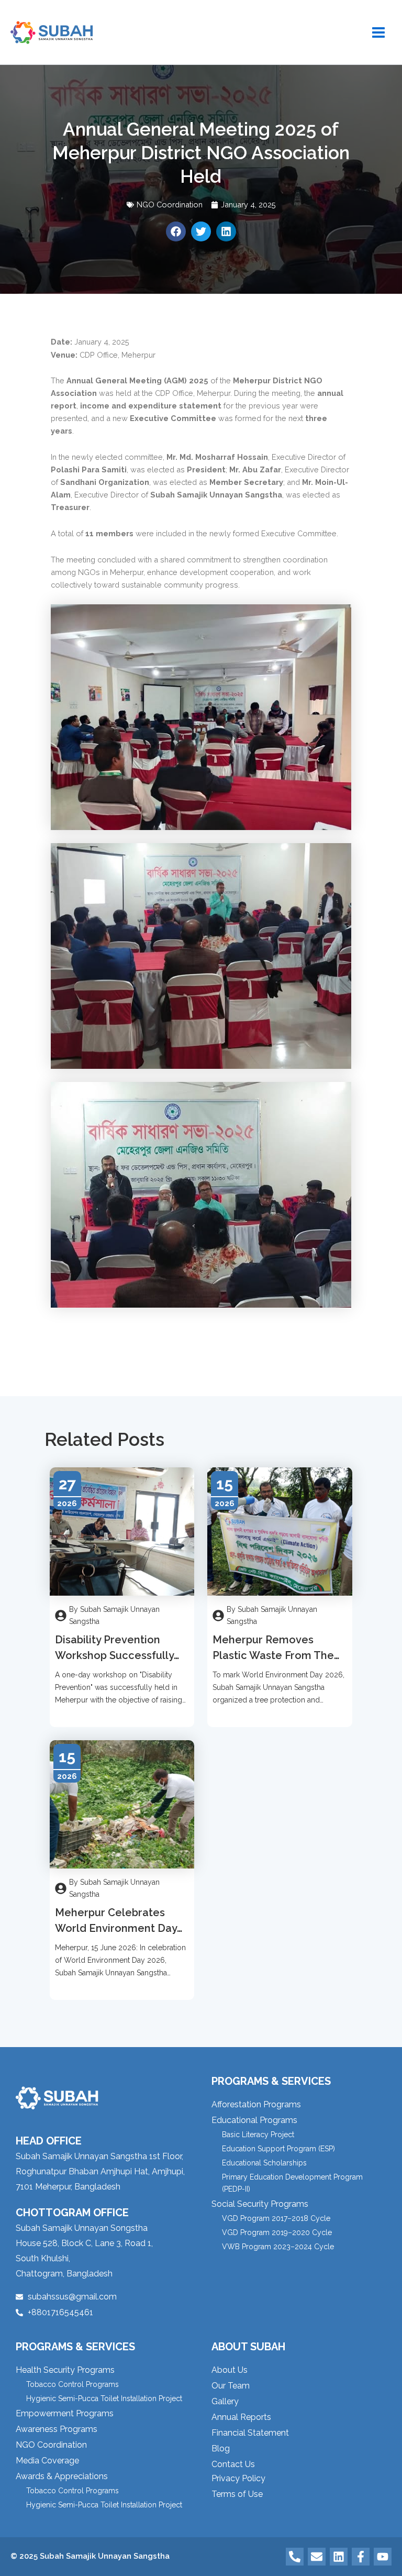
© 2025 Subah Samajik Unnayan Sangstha (90, 2556)
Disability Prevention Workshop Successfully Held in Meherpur (114, 1655)
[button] (176, 231)
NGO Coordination (170, 204)
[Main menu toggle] (378, 32)
